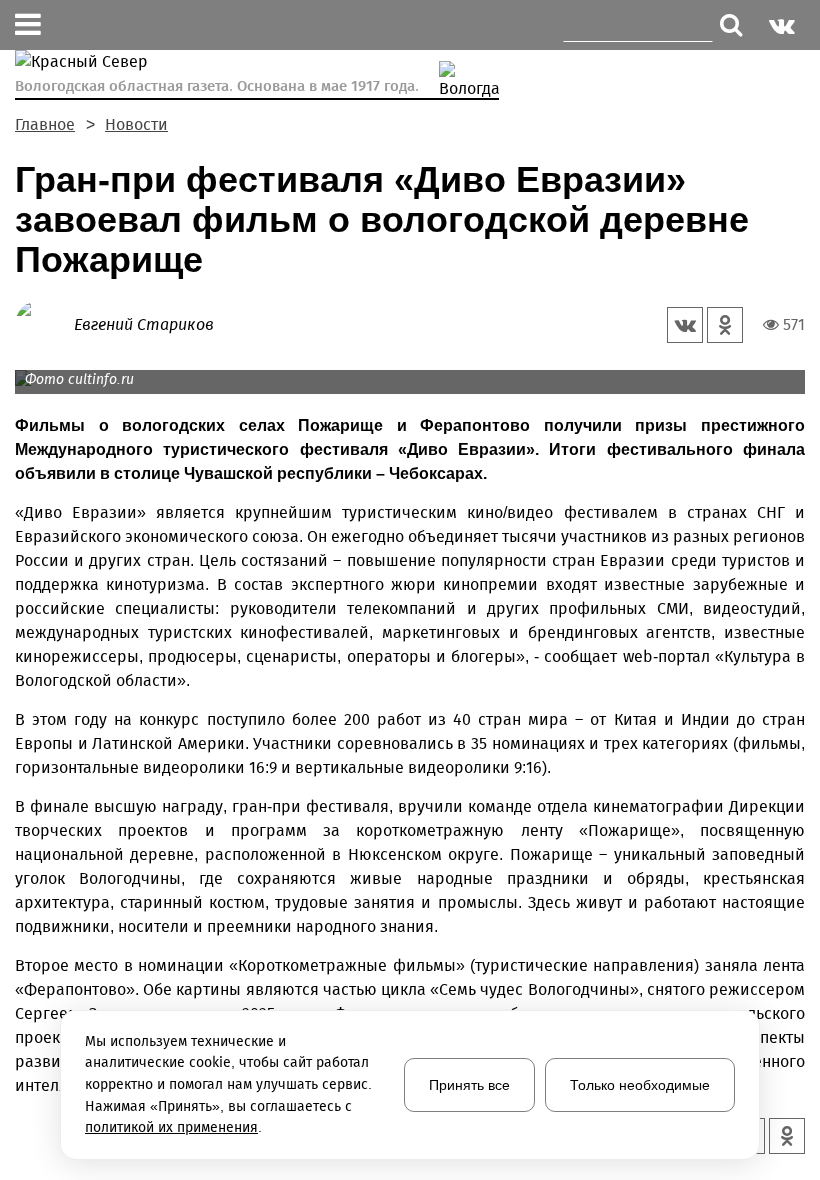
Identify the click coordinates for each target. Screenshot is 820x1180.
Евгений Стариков (144, 324)
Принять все (469, 1085)
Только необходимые (640, 1085)
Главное (45, 124)
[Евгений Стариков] (44, 323)
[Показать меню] (28, 25)
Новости (136, 124)
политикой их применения (171, 1127)
